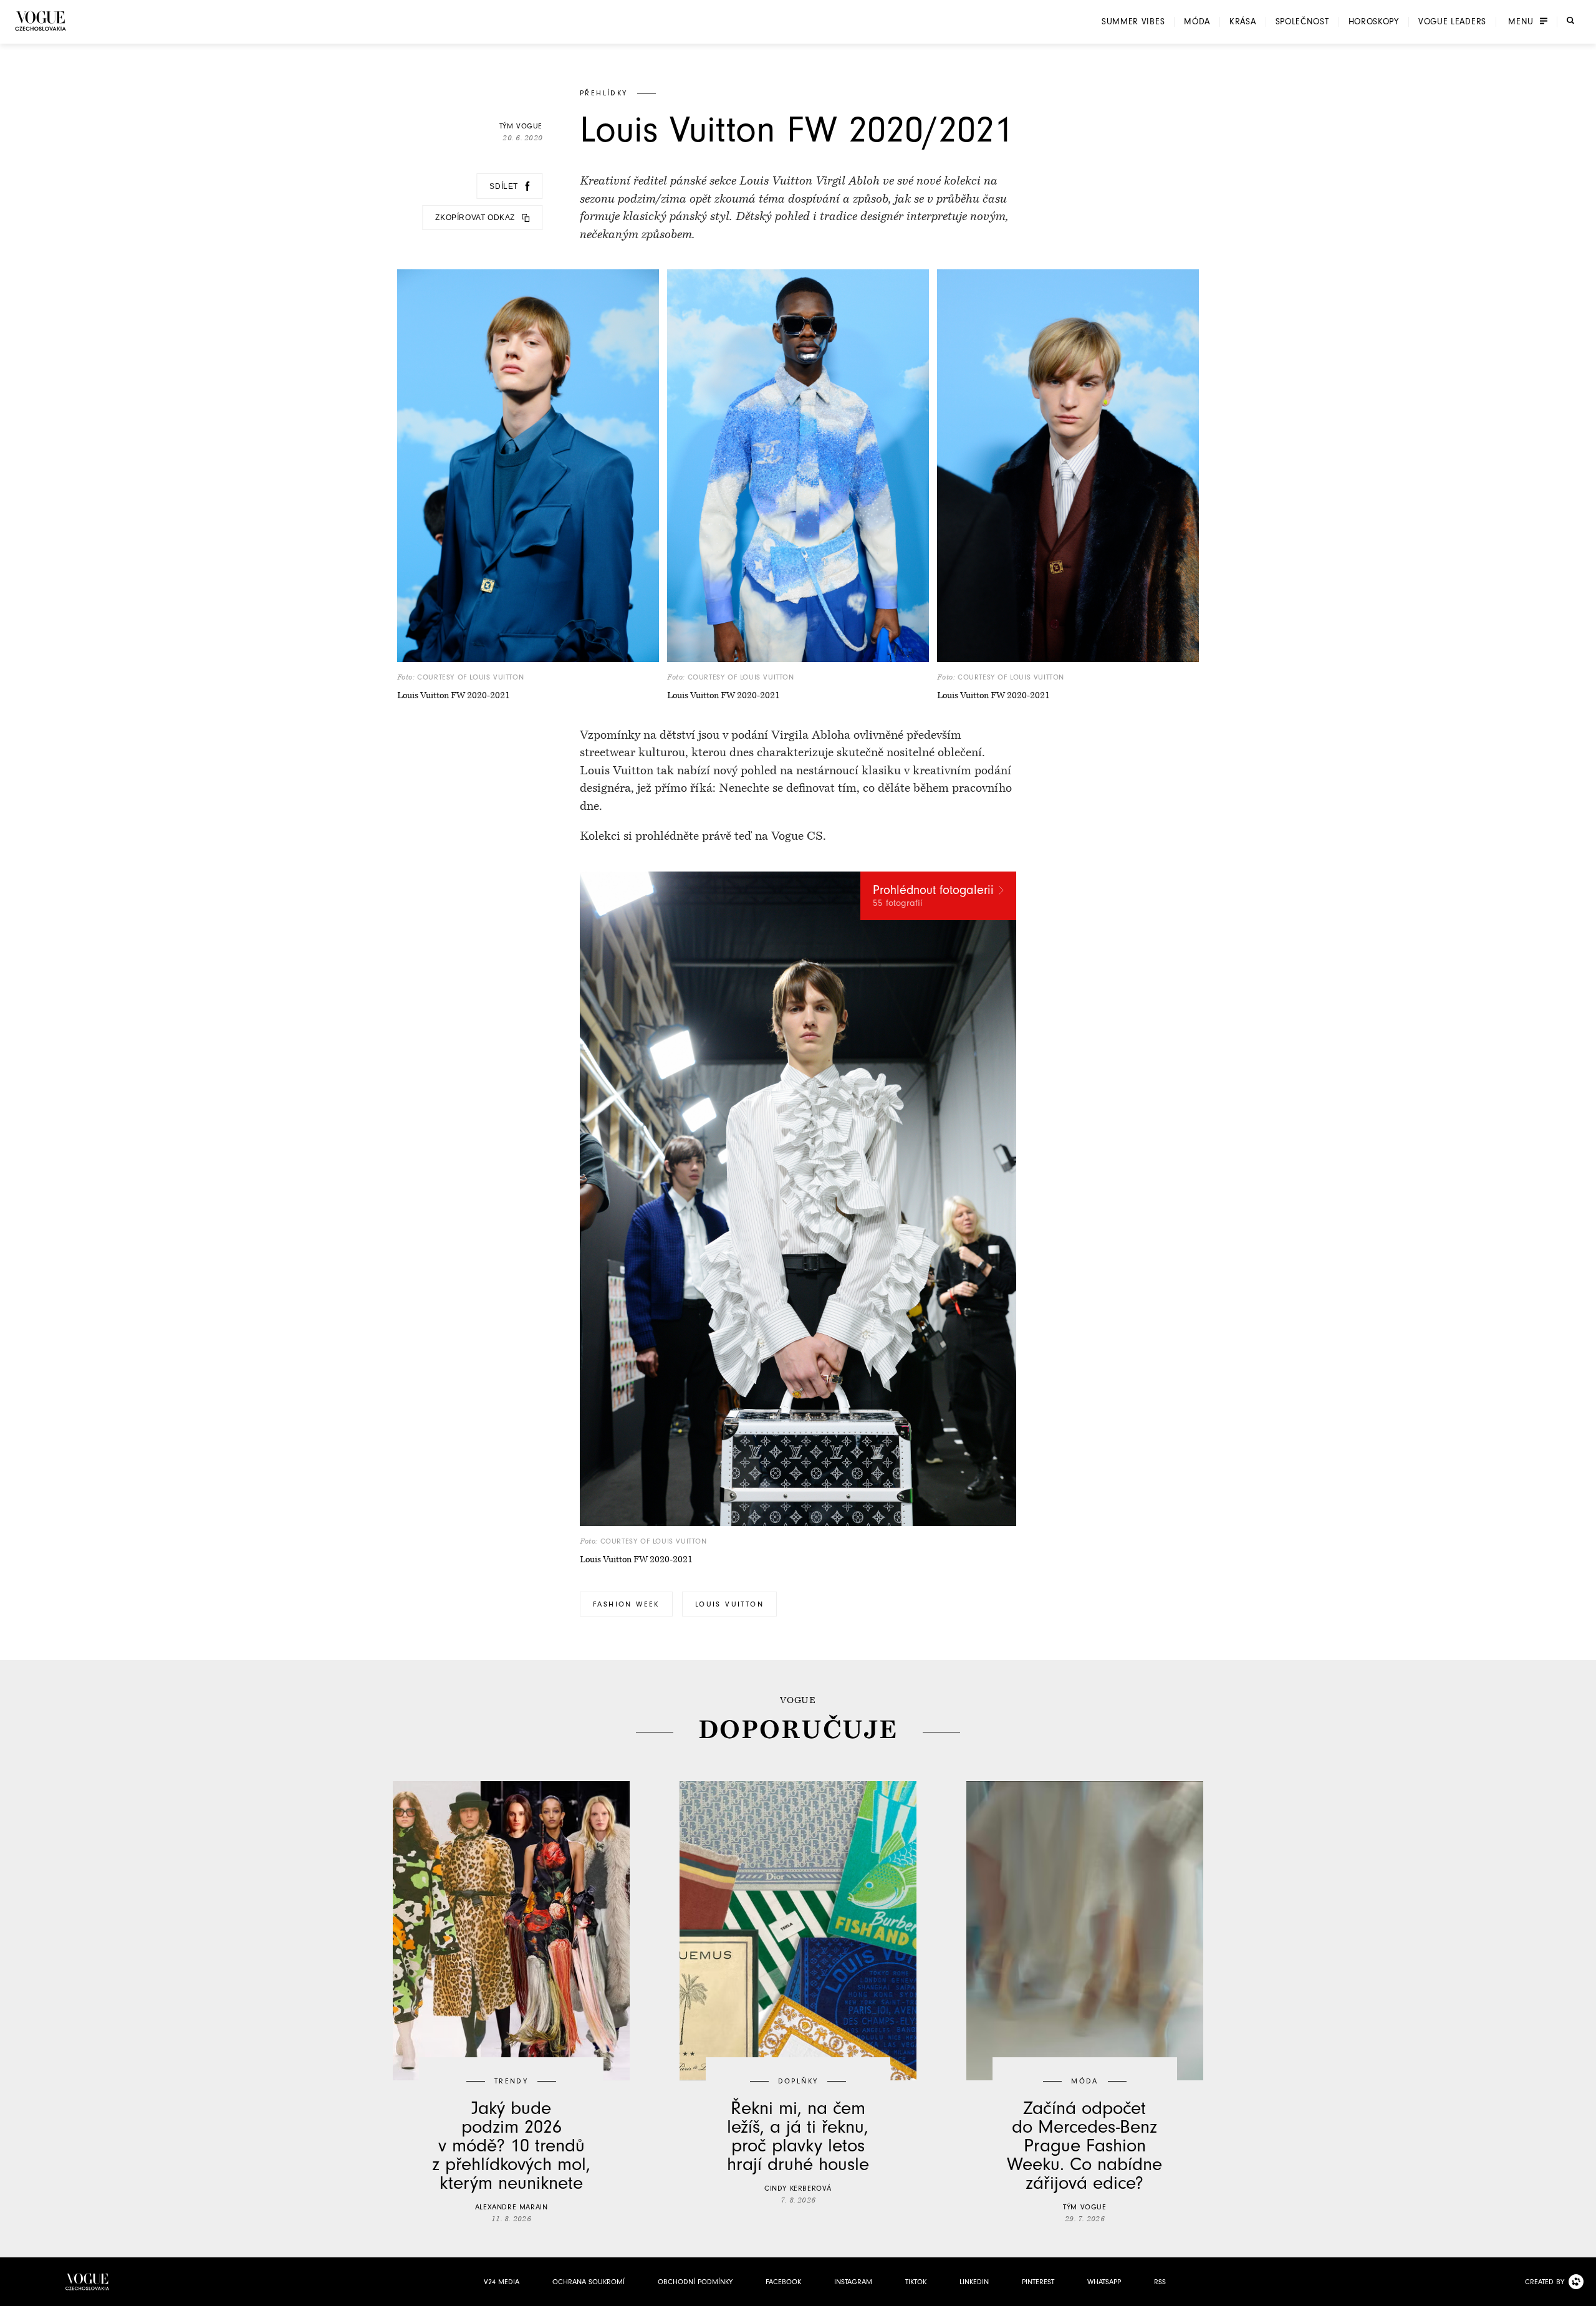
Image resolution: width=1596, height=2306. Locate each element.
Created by (1545, 2282)
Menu (1521, 22)
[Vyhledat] (1570, 21)
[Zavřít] (1583, 2293)
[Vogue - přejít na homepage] (41, 21)
